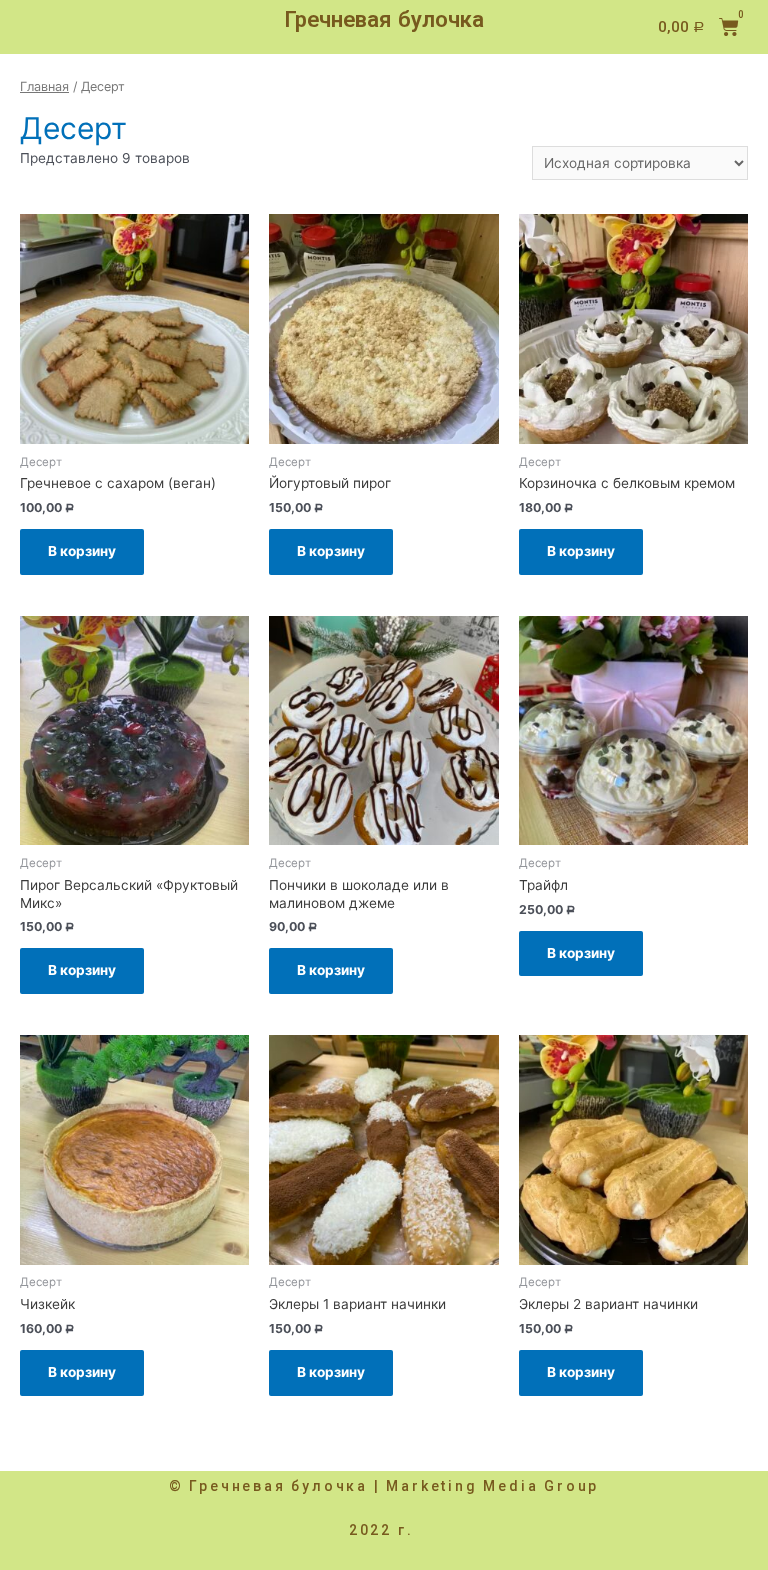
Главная (44, 86)
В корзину (82, 551)
